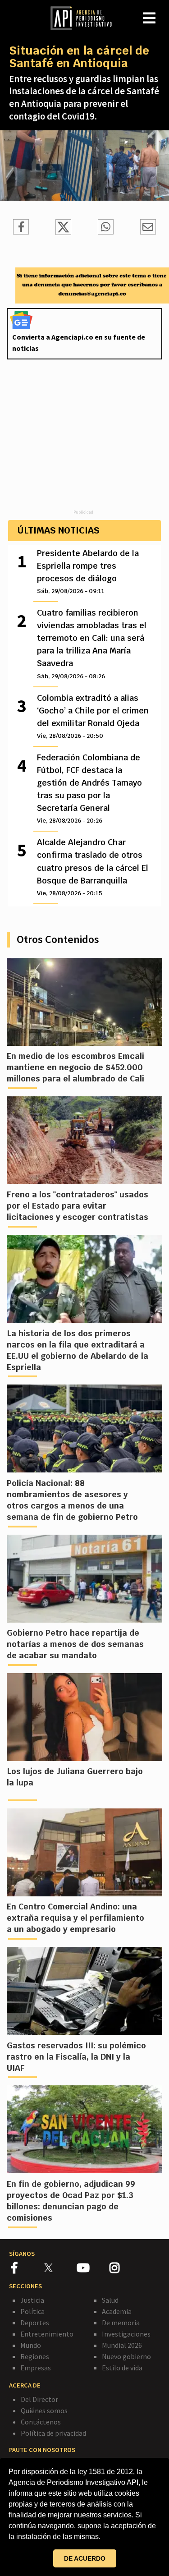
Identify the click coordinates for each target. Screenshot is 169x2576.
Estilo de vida (122, 2368)
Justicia (32, 2300)
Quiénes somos (44, 2410)
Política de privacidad (53, 2433)
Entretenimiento (47, 2334)
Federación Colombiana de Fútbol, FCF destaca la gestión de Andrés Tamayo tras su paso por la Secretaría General (89, 788)
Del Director (39, 2399)
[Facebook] (28, 2269)
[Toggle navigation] (162, 11)
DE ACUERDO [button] (85, 2558)
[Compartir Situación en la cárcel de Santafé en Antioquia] (21, 228)
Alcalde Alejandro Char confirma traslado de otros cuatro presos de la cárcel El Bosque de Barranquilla (93, 867)
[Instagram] (125, 2269)
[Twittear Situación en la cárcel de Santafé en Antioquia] (63, 232)
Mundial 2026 (122, 2345)
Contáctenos (41, 2422)
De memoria (121, 2323)
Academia (117, 2311)
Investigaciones (126, 2334)
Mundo (31, 2345)
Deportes (35, 2323)
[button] (104, 2538)
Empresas (36, 2368)
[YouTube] (93, 2269)
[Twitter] (60, 2267)
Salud (110, 2300)
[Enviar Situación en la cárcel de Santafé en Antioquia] (106, 228)
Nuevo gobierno (126, 2356)
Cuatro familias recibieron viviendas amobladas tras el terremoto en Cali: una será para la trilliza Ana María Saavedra (92, 644)
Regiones (35, 2356)
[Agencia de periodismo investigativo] (86, 18)
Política (32, 2311)
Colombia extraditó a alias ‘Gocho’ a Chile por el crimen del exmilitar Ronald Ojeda (93, 716)
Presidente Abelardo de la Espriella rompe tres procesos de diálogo (88, 571)
